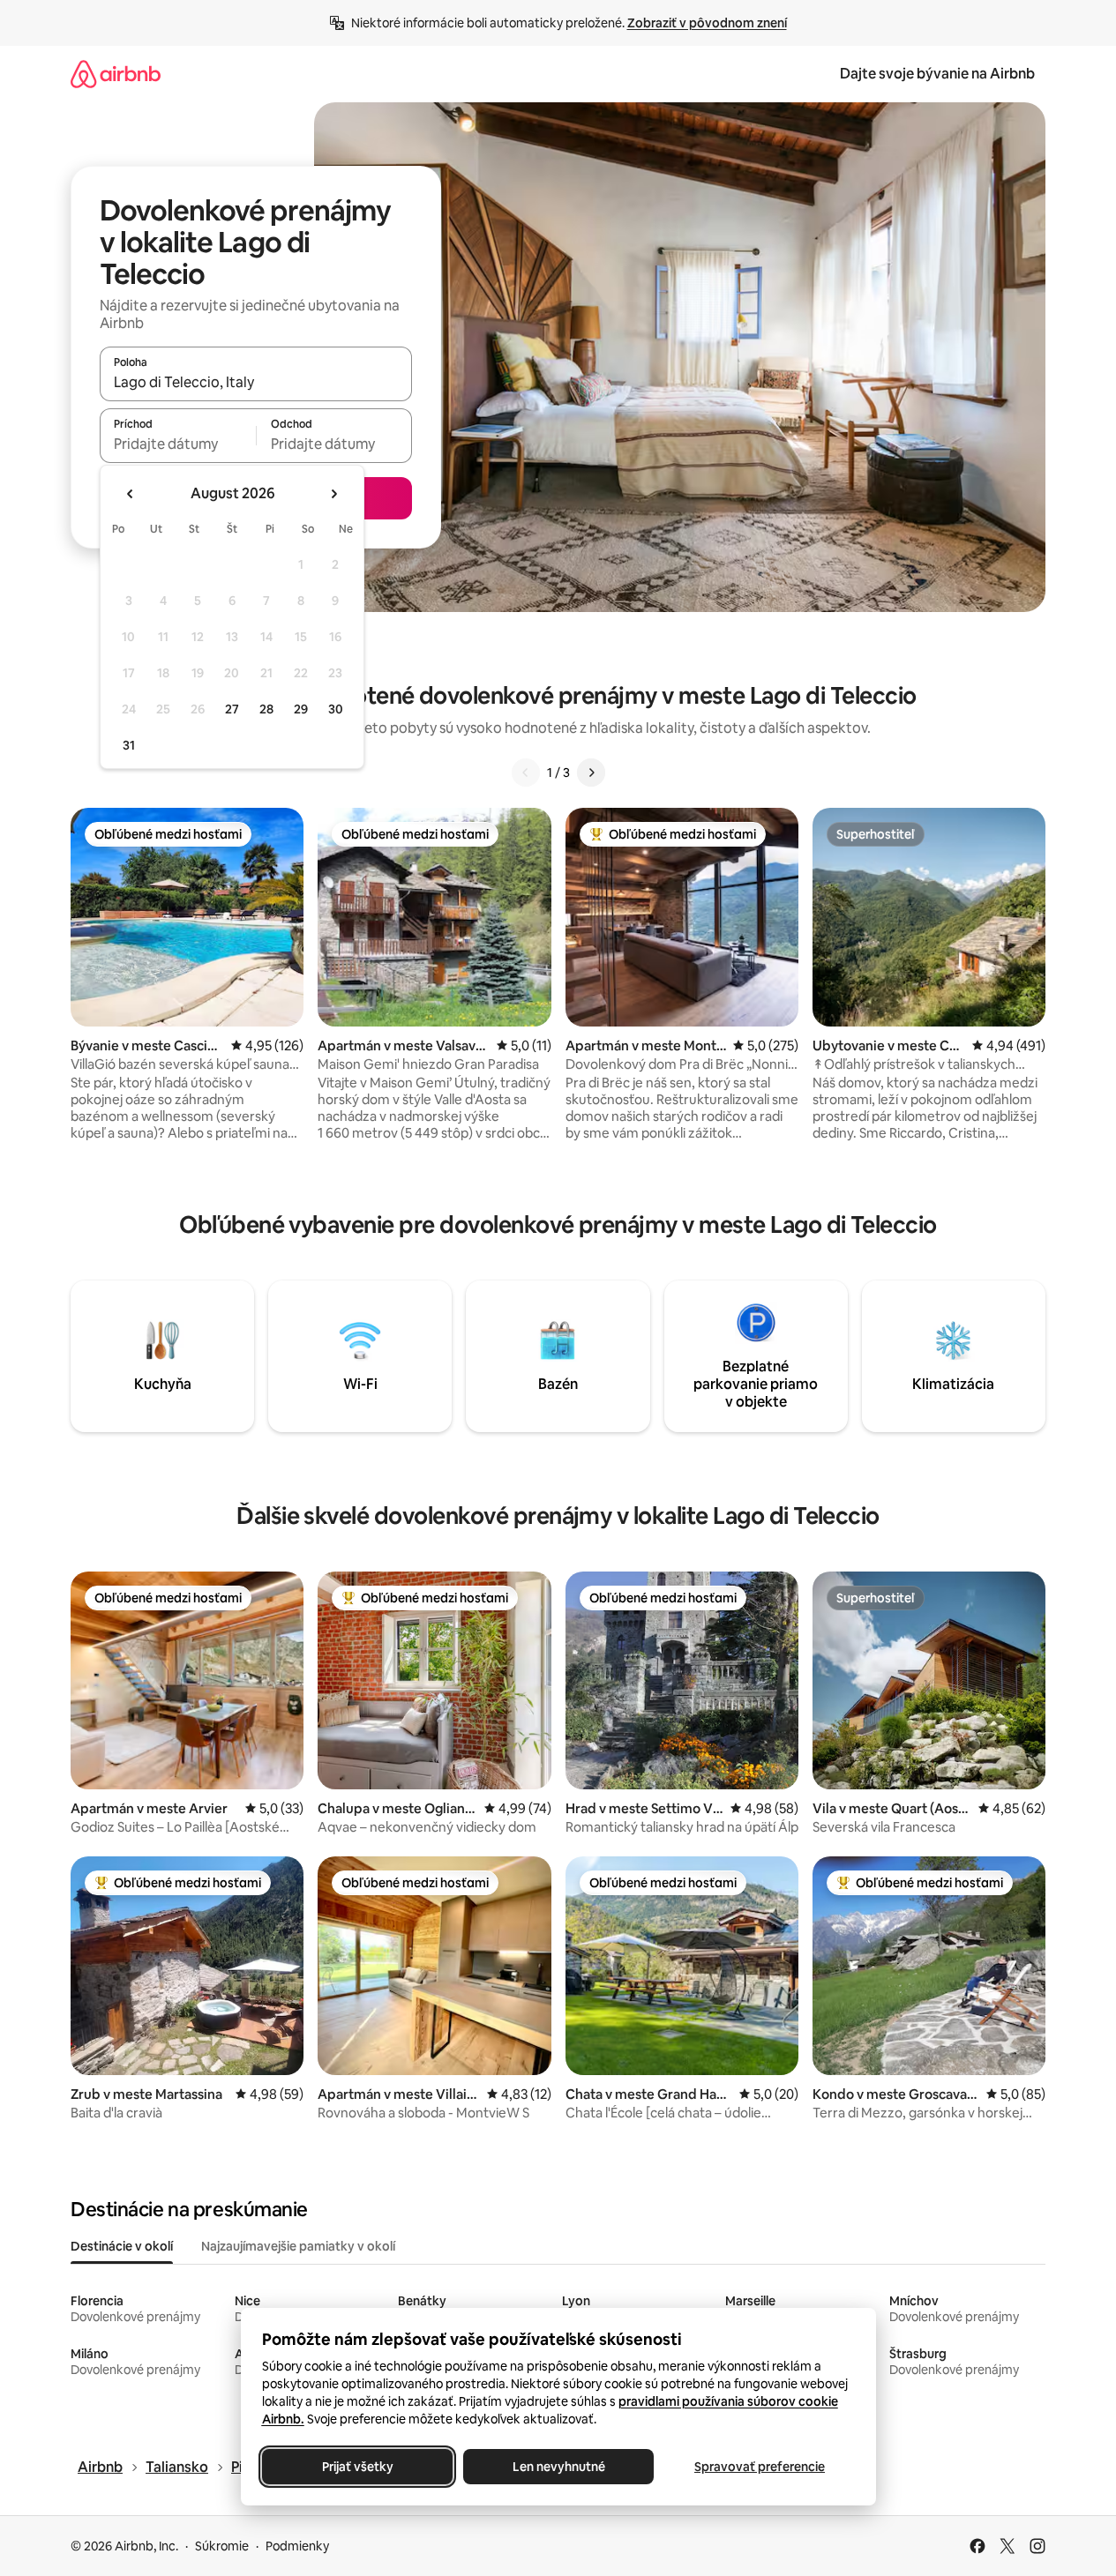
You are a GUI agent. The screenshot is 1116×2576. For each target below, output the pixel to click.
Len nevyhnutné (558, 2467)
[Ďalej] (591, 773)
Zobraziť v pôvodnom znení (707, 23)
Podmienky (297, 2546)
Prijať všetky (357, 2467)
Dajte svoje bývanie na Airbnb (937, 74)
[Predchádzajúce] (526, 773)
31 (129, 745)
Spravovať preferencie (760, 2467)
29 (301, 709)
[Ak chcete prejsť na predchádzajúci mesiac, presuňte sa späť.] (131, 494)
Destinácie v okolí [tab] (122, 2246)
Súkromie (222, 2546)
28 (266, 709)
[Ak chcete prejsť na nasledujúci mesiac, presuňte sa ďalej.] (333, 494)
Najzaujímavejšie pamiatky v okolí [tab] (298, 2246)
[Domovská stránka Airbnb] (116, 74)
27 (232, 709)
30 (336, 709)
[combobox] (256, 382)
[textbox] (178, 444)
